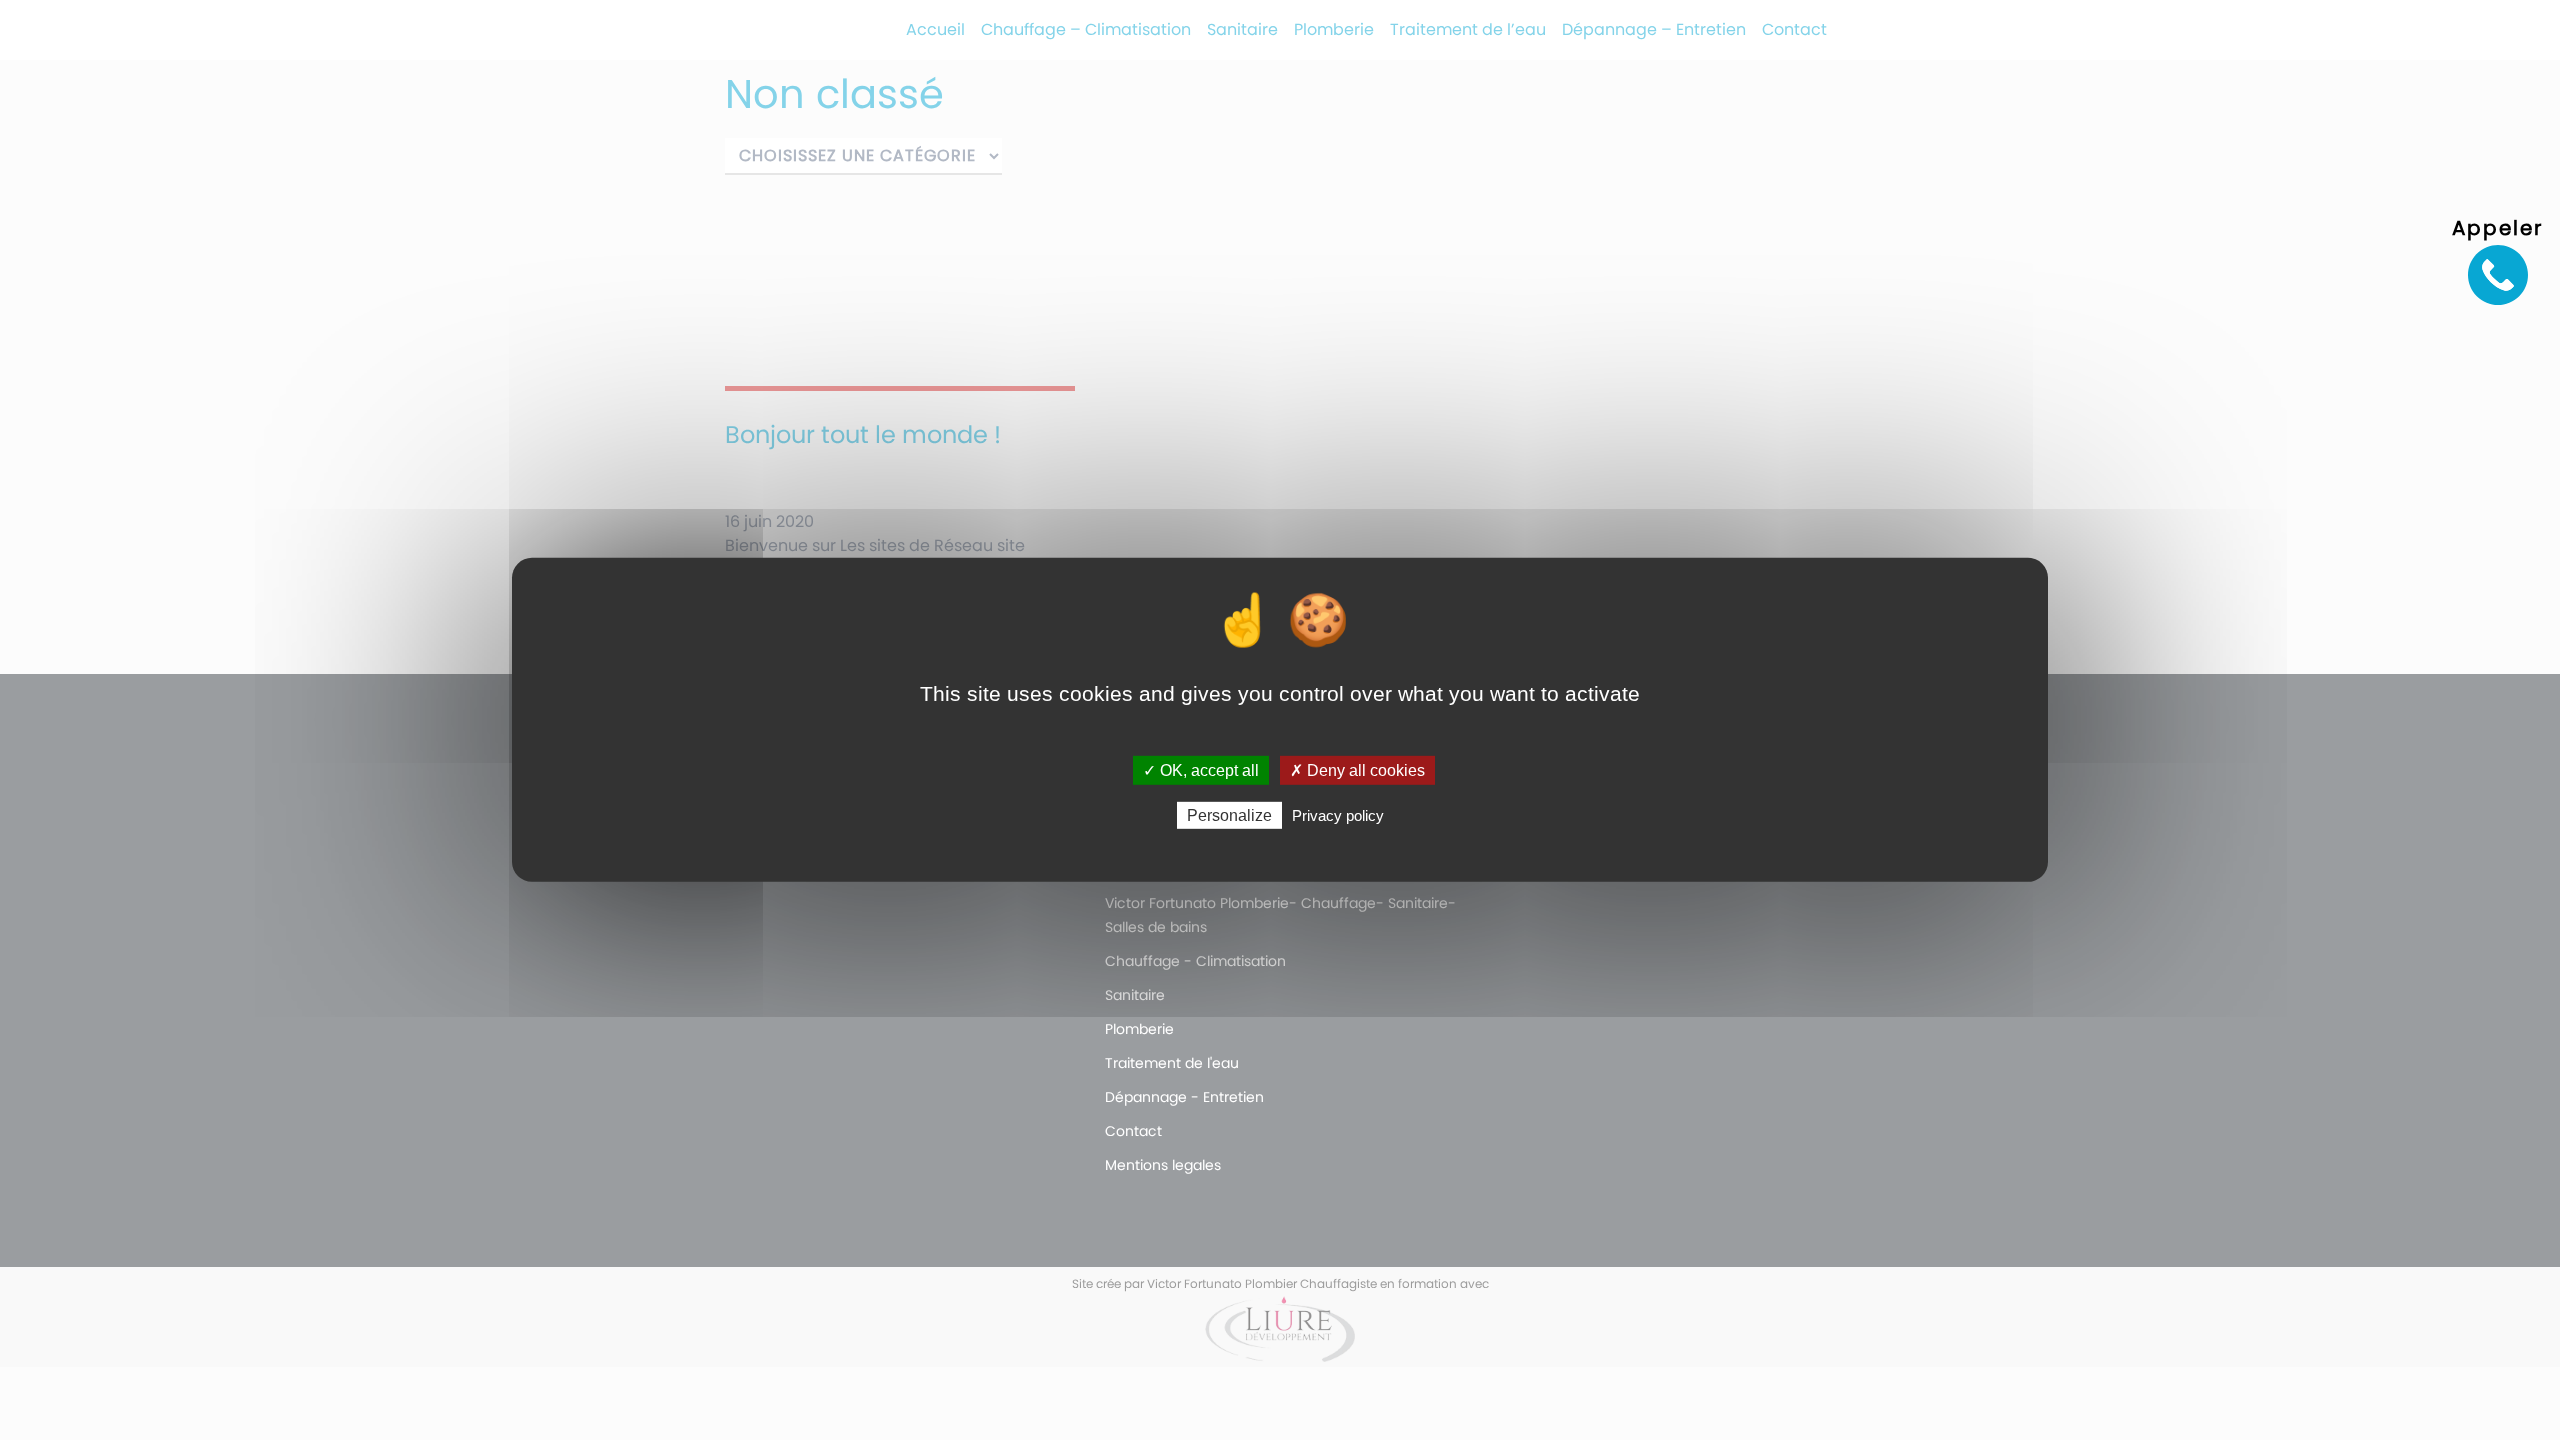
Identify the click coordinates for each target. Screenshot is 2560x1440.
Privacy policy (1338, 815)
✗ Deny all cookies (1357, 770)
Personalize (1229, 815)
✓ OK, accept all (1201, 770)
